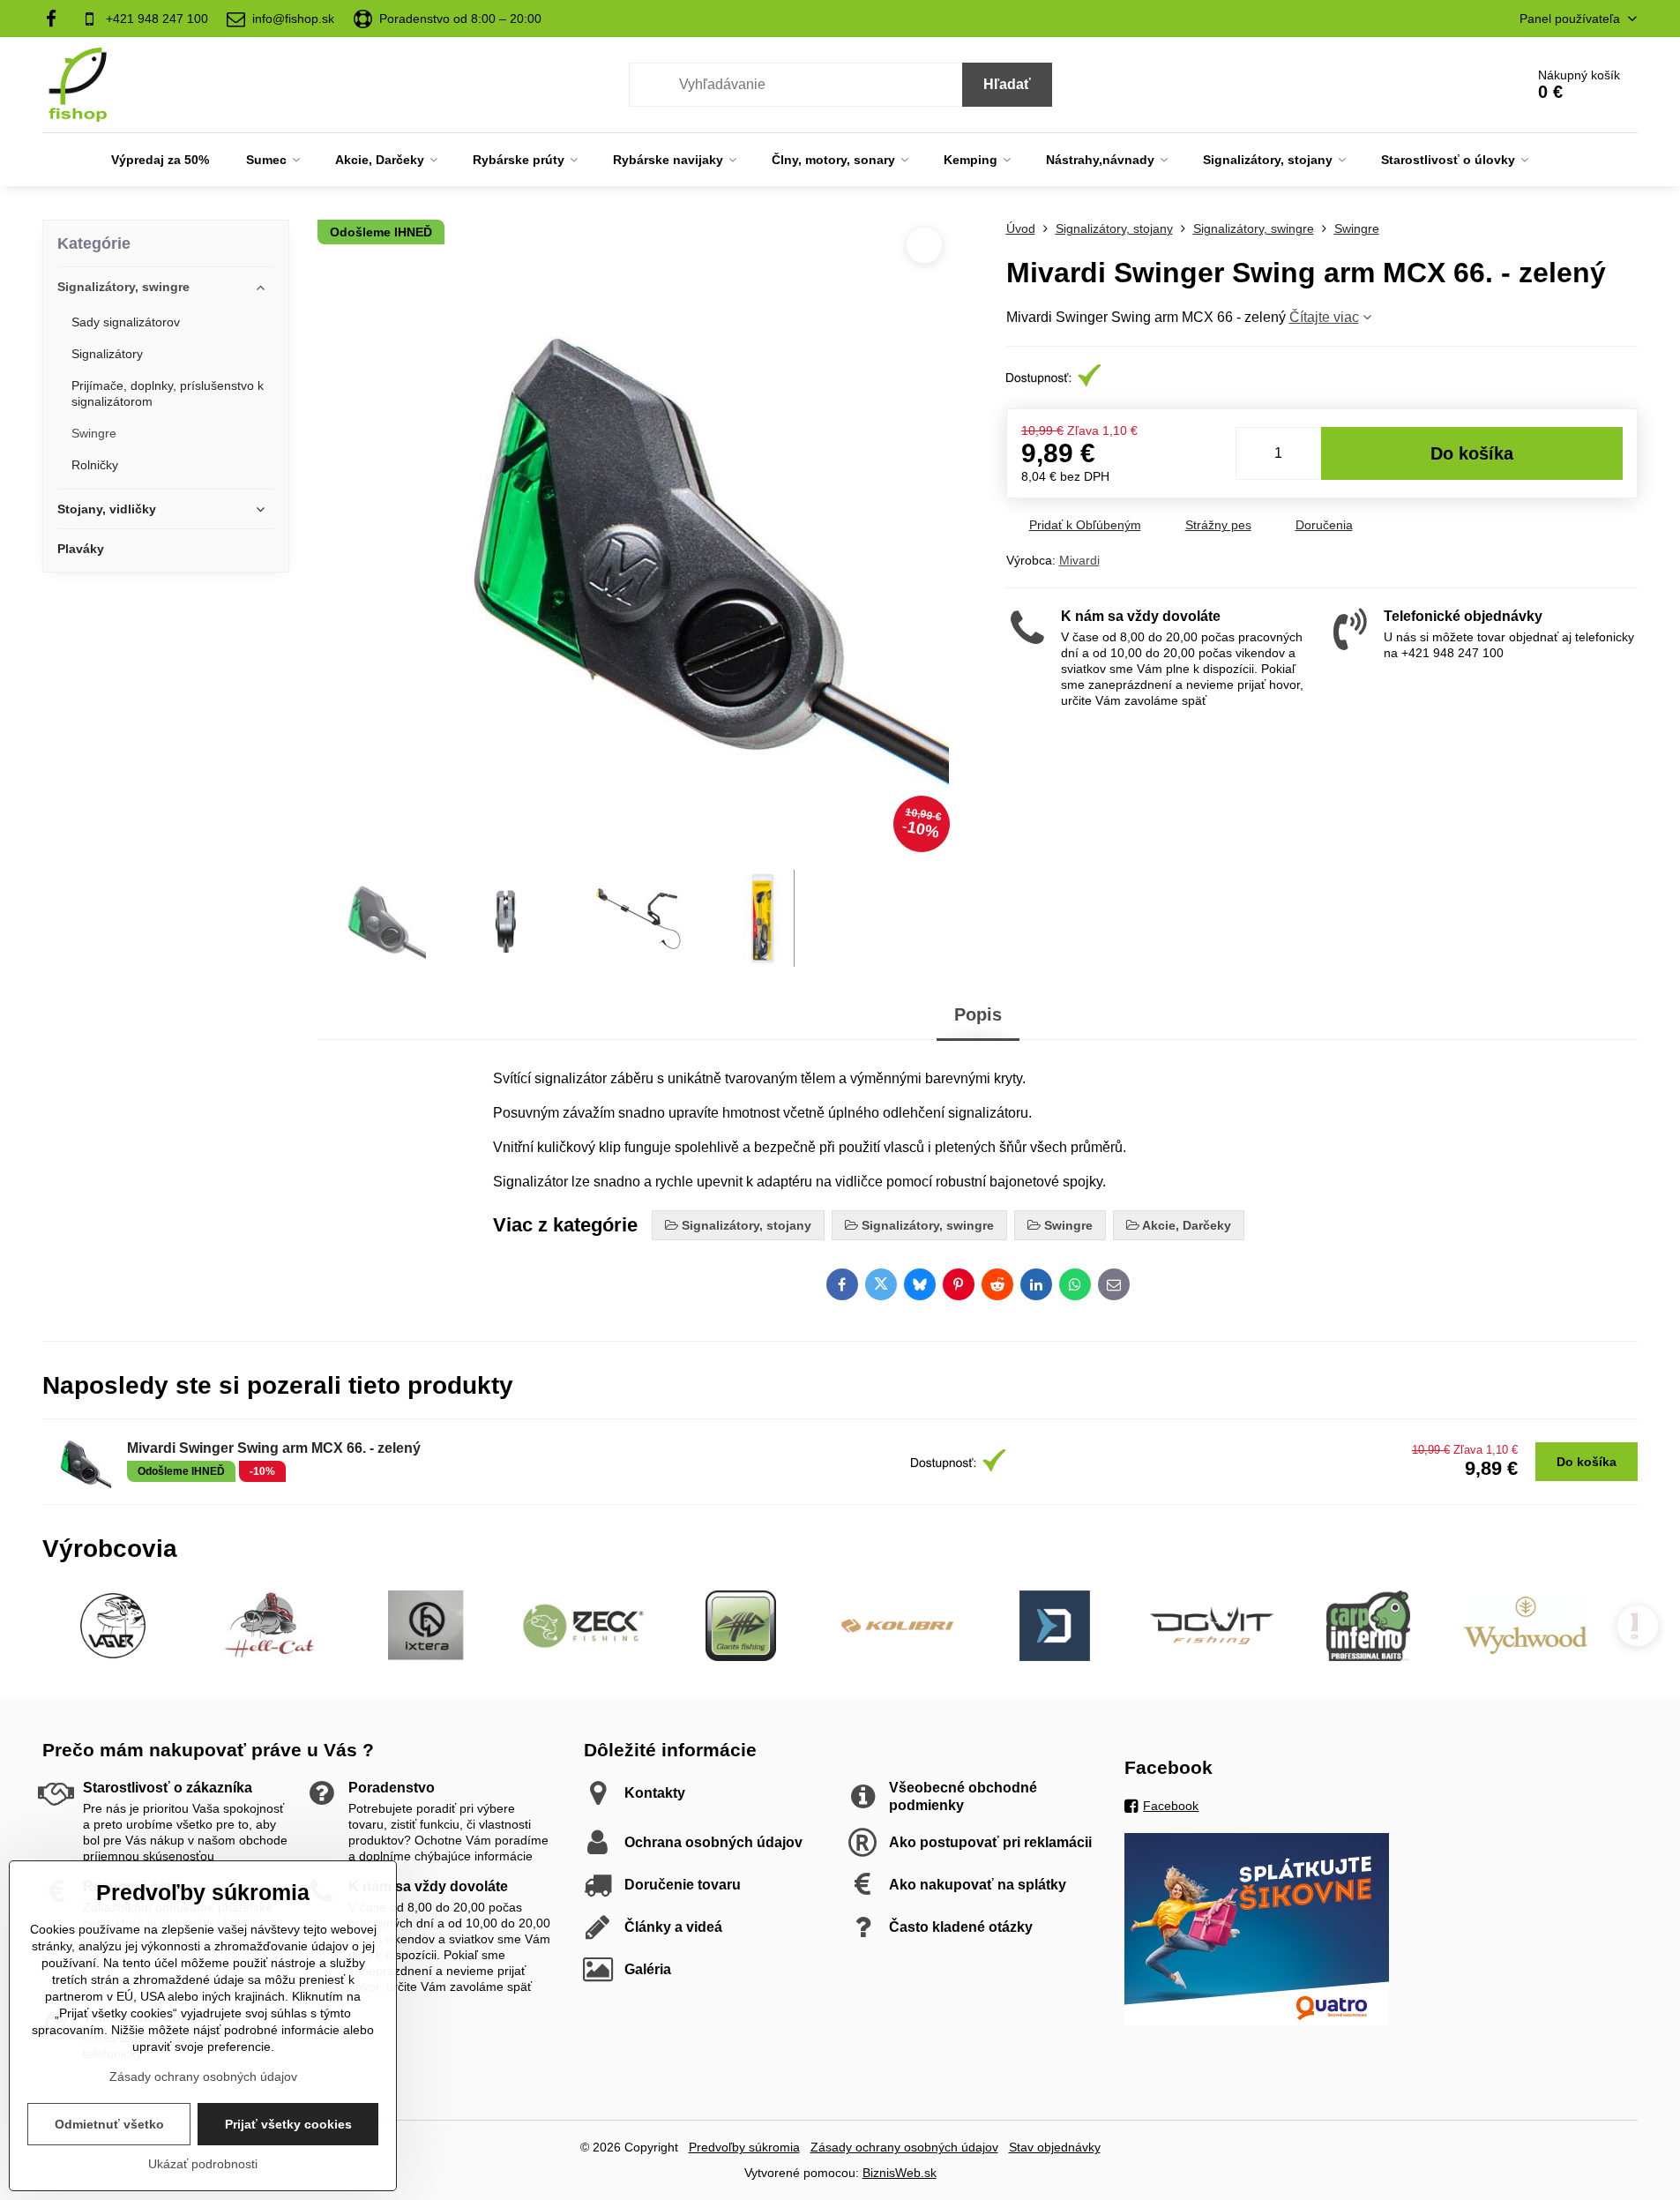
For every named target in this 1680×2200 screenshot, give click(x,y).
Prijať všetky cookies (288, 2124)
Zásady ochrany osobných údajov (904, 2147)
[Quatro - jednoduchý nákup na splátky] (1257, 2021)
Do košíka (1472, 453)
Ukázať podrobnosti (203, 2164)
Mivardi (1079, 560)
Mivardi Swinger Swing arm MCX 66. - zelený (274, 1448)
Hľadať (1007, 84)
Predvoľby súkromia (744, 2147)
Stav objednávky (1055, 2147)
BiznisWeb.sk (900, 2173)
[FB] (57, 19)
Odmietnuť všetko (109, 2124)
